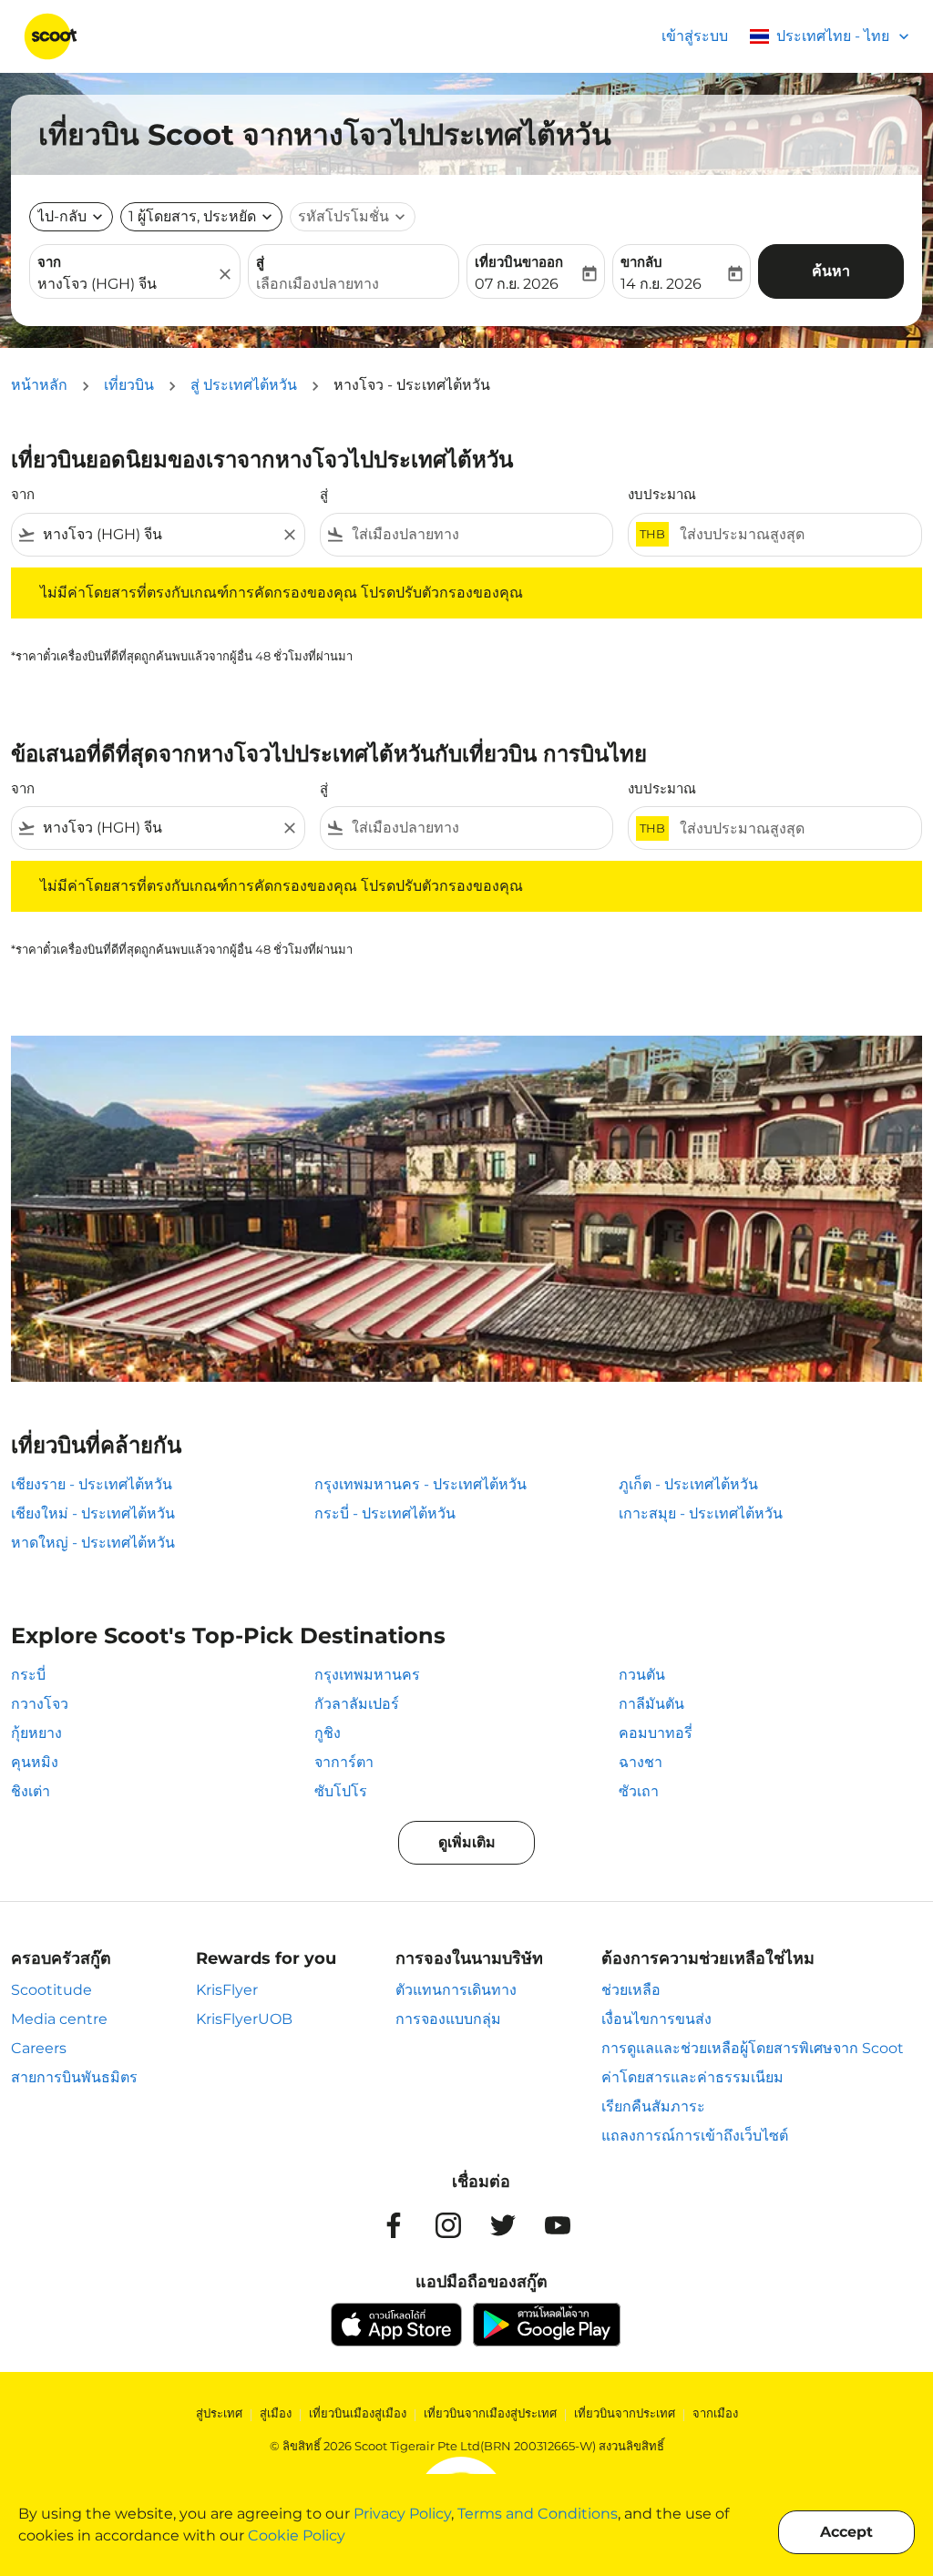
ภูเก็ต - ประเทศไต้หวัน (688, 1484)
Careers (39, 2048)
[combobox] (126, 284)
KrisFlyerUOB (244, 2019)
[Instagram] (448, 2225)
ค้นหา (831, 271)
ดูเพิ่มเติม (467, 1842)
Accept (846, 2532)
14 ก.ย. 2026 (661, 284)
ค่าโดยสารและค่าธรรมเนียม (692, 2077)
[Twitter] (503, 2225)
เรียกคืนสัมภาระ (653, 2106)
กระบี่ (28, 1675)
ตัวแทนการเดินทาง (456, 1990)
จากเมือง (715, 2413)
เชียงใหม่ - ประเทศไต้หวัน (93, 1513)
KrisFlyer (227, 1990)
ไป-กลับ (62, 216)
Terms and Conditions (538, 2514)
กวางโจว (40, 1704)
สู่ (260, 262)
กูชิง (328, 1733)
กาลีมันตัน (651, 1704)
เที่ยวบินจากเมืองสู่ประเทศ (490, 2413)
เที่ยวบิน (129, 385)
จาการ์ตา (344, 1762)
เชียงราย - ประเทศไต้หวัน (92, 1484)
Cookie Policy (297, 2535)
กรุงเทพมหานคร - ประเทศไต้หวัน (420, 1484)
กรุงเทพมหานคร (367, 1675)
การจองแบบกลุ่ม (448, 2019)
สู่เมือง (276, 2413)
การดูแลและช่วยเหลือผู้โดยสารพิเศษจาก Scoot (753, 2048)
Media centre (59, 2019)
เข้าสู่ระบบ (695, 36)
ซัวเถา (639, 1791)
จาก (49, 262)
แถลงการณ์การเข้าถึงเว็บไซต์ (695, 2136)
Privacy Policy (402, 2514)
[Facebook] (394, 2225)
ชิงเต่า (31, 1791)
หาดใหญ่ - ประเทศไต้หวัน (93, 1543)
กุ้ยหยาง (36, 1733)
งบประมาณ (662, 494)
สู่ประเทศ (219, 2413)
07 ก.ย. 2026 (517, 284)
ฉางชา (641, 1762)
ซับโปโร (341, 1791)
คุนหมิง (35, 1762)
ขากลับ (641, 262)
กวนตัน (642, 1675)
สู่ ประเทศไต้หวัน (244, 385)
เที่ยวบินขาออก (519, 262)
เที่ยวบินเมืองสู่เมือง (358, 2413)
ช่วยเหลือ (631, 1990)
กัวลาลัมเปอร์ (357, 1704)
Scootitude (51, 1990)
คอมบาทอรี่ (656, 1733)
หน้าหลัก (39, 385)
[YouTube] (558, 2225)
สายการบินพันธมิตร (74, 2077)
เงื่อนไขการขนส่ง (656, 2019)
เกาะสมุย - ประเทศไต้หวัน (701, 1513)
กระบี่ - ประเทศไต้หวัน (385, 1513)
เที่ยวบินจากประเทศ (625, 2413)
